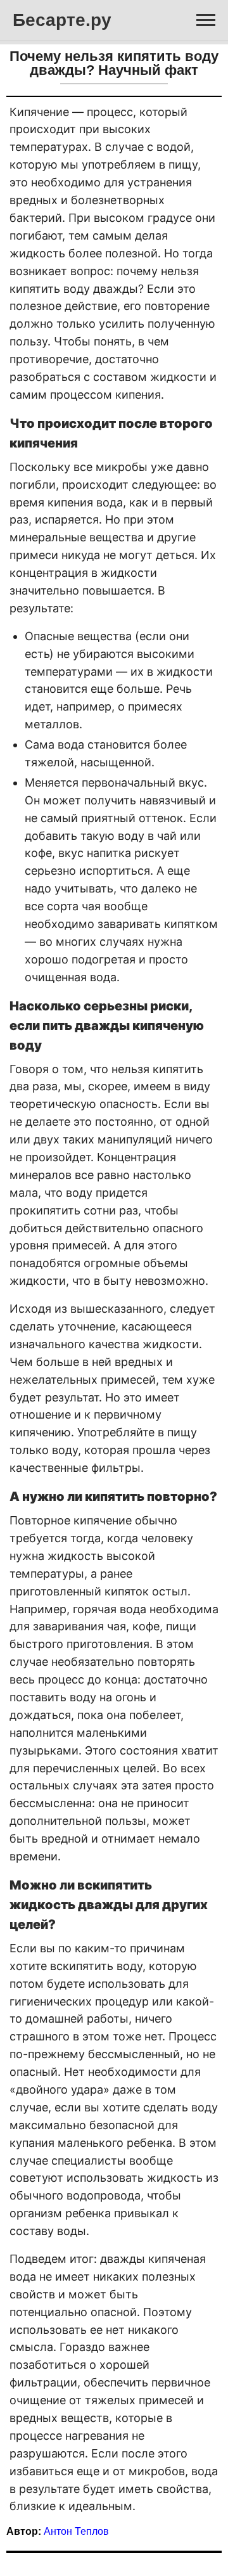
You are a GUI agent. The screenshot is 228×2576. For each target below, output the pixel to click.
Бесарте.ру (62, 20)
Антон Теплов (76, 2531)
